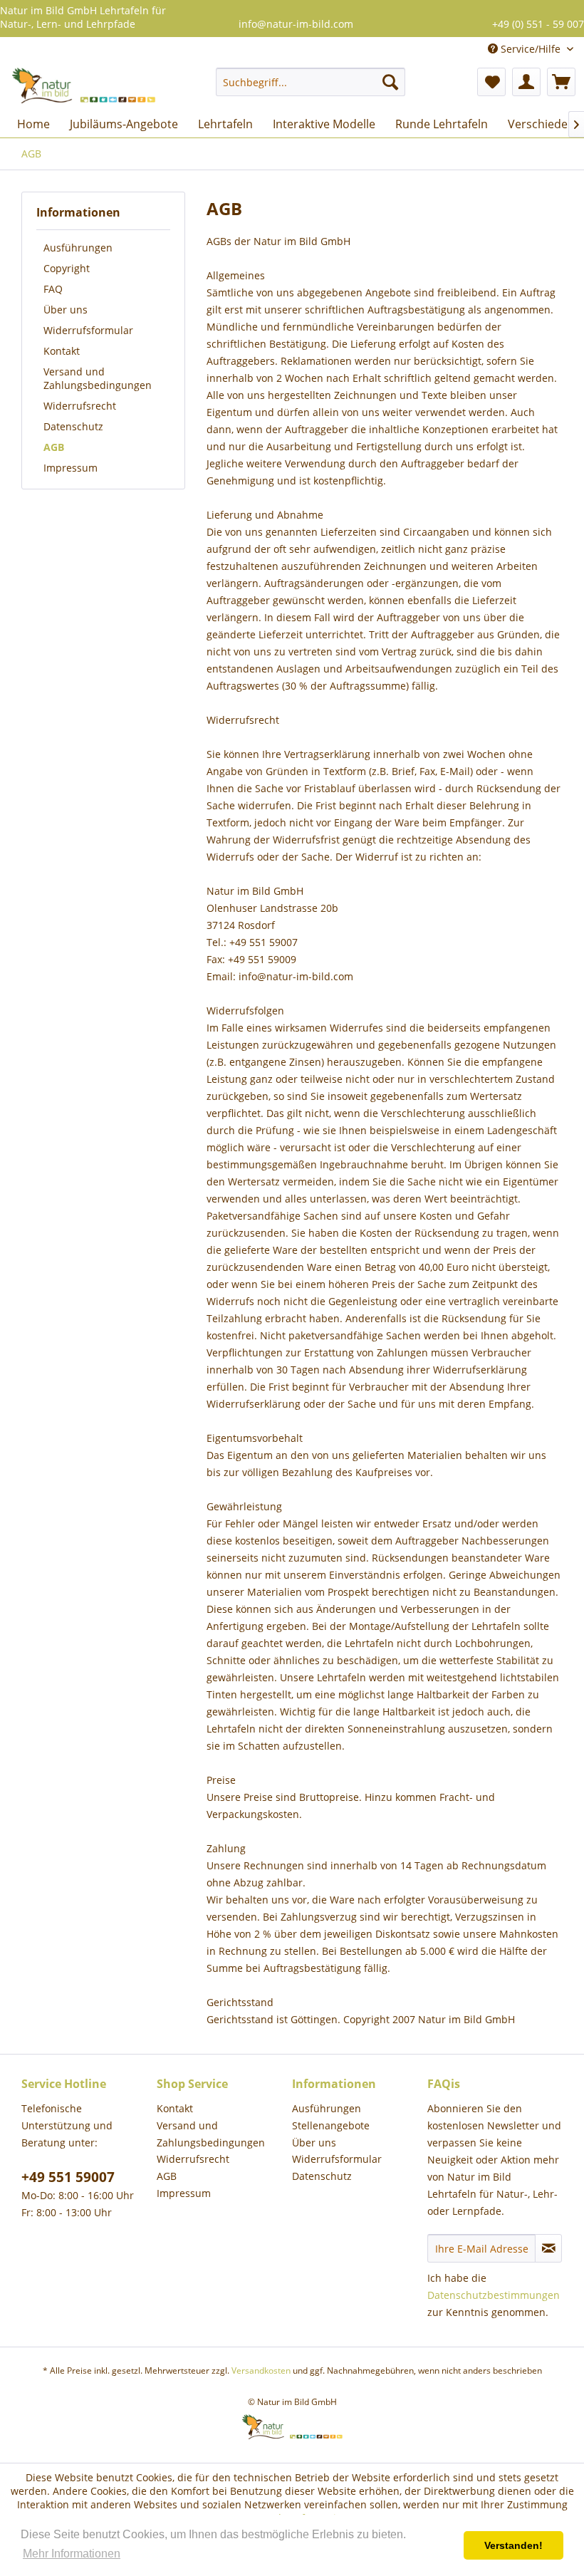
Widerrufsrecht (80, 406)
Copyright (67, 268)
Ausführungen (78, 248)
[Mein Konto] (526, 82)
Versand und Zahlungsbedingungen (98, 378)
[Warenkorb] (561, 82)
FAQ (53, 289)
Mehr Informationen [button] (72, 2554)
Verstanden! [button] (513, 2545)
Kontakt (62, 351)
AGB (54, 447)
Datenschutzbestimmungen (494, 2295)
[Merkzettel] (491, 82)
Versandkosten (261, 2370)
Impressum (71, 468)
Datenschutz (73, 426)
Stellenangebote (331, 2125)
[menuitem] (311, 82)
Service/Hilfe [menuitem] (531, 49)
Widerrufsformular (88, 330)
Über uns (66, 310)
